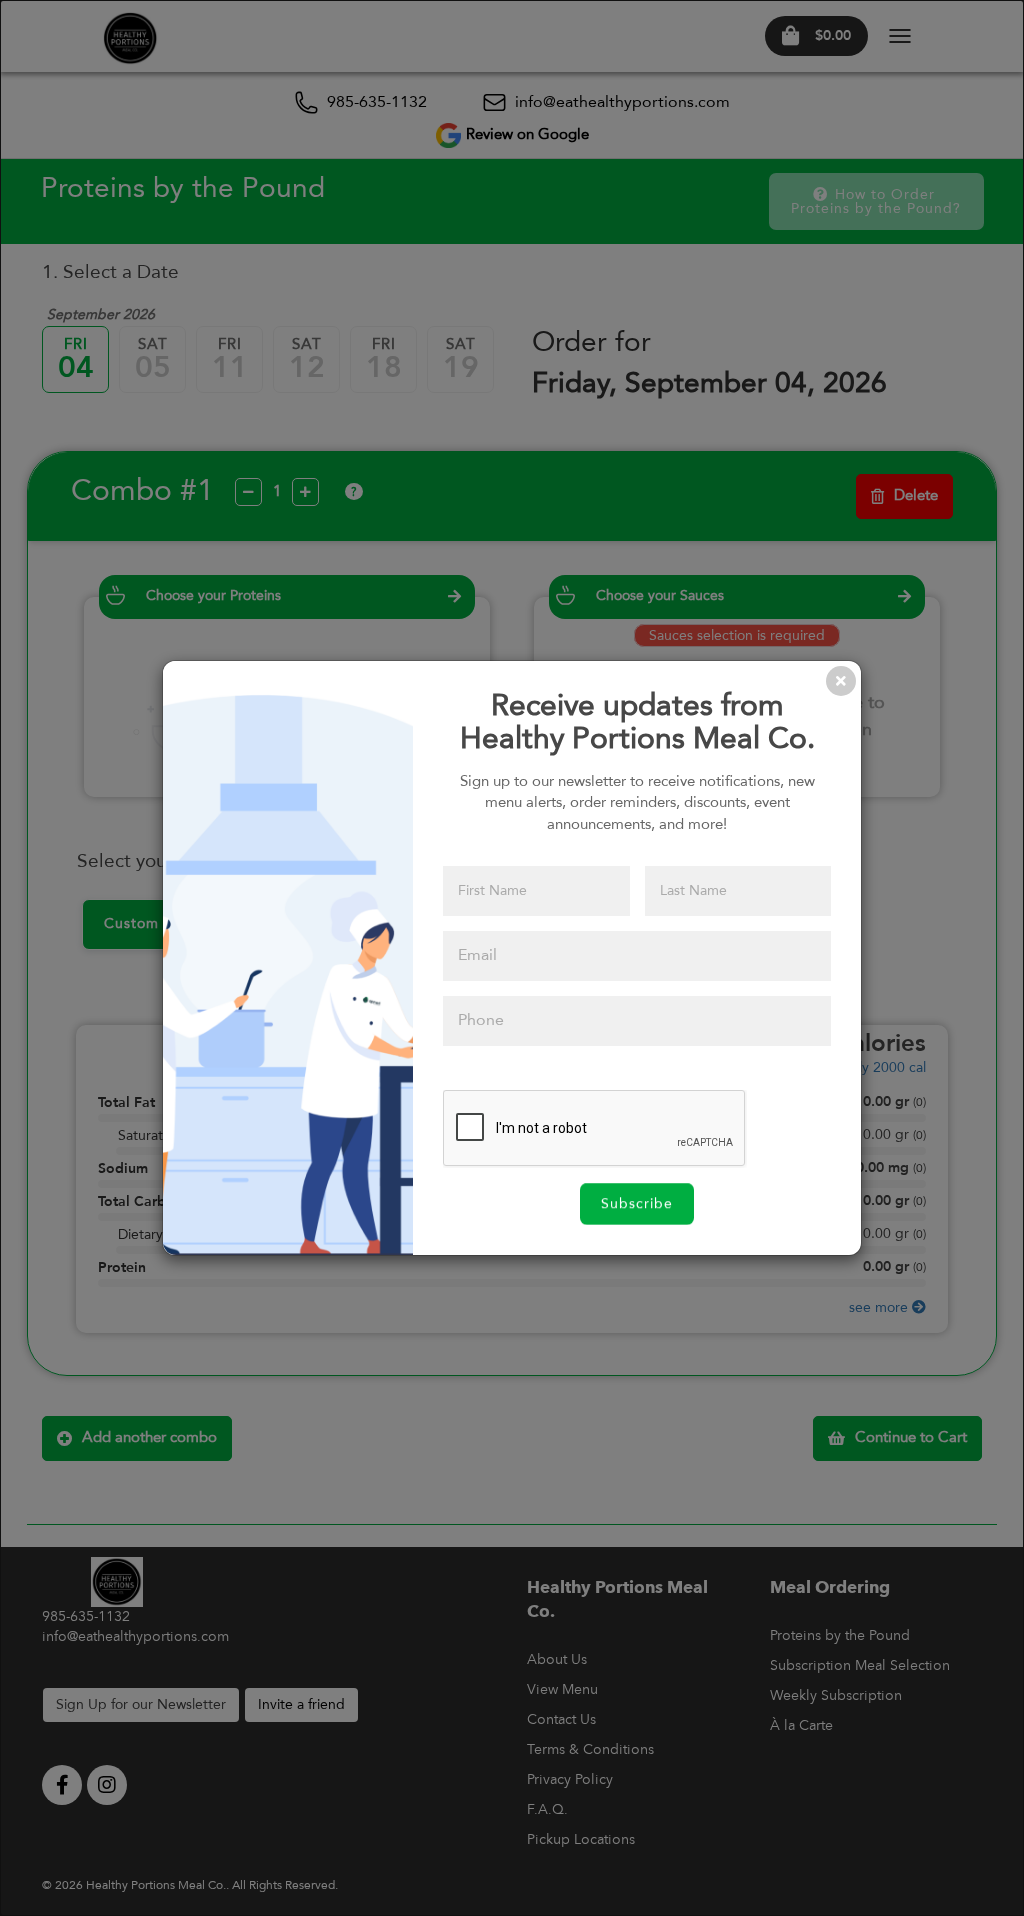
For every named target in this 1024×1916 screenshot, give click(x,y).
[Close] (841, 681)
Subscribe (637, 1204)
